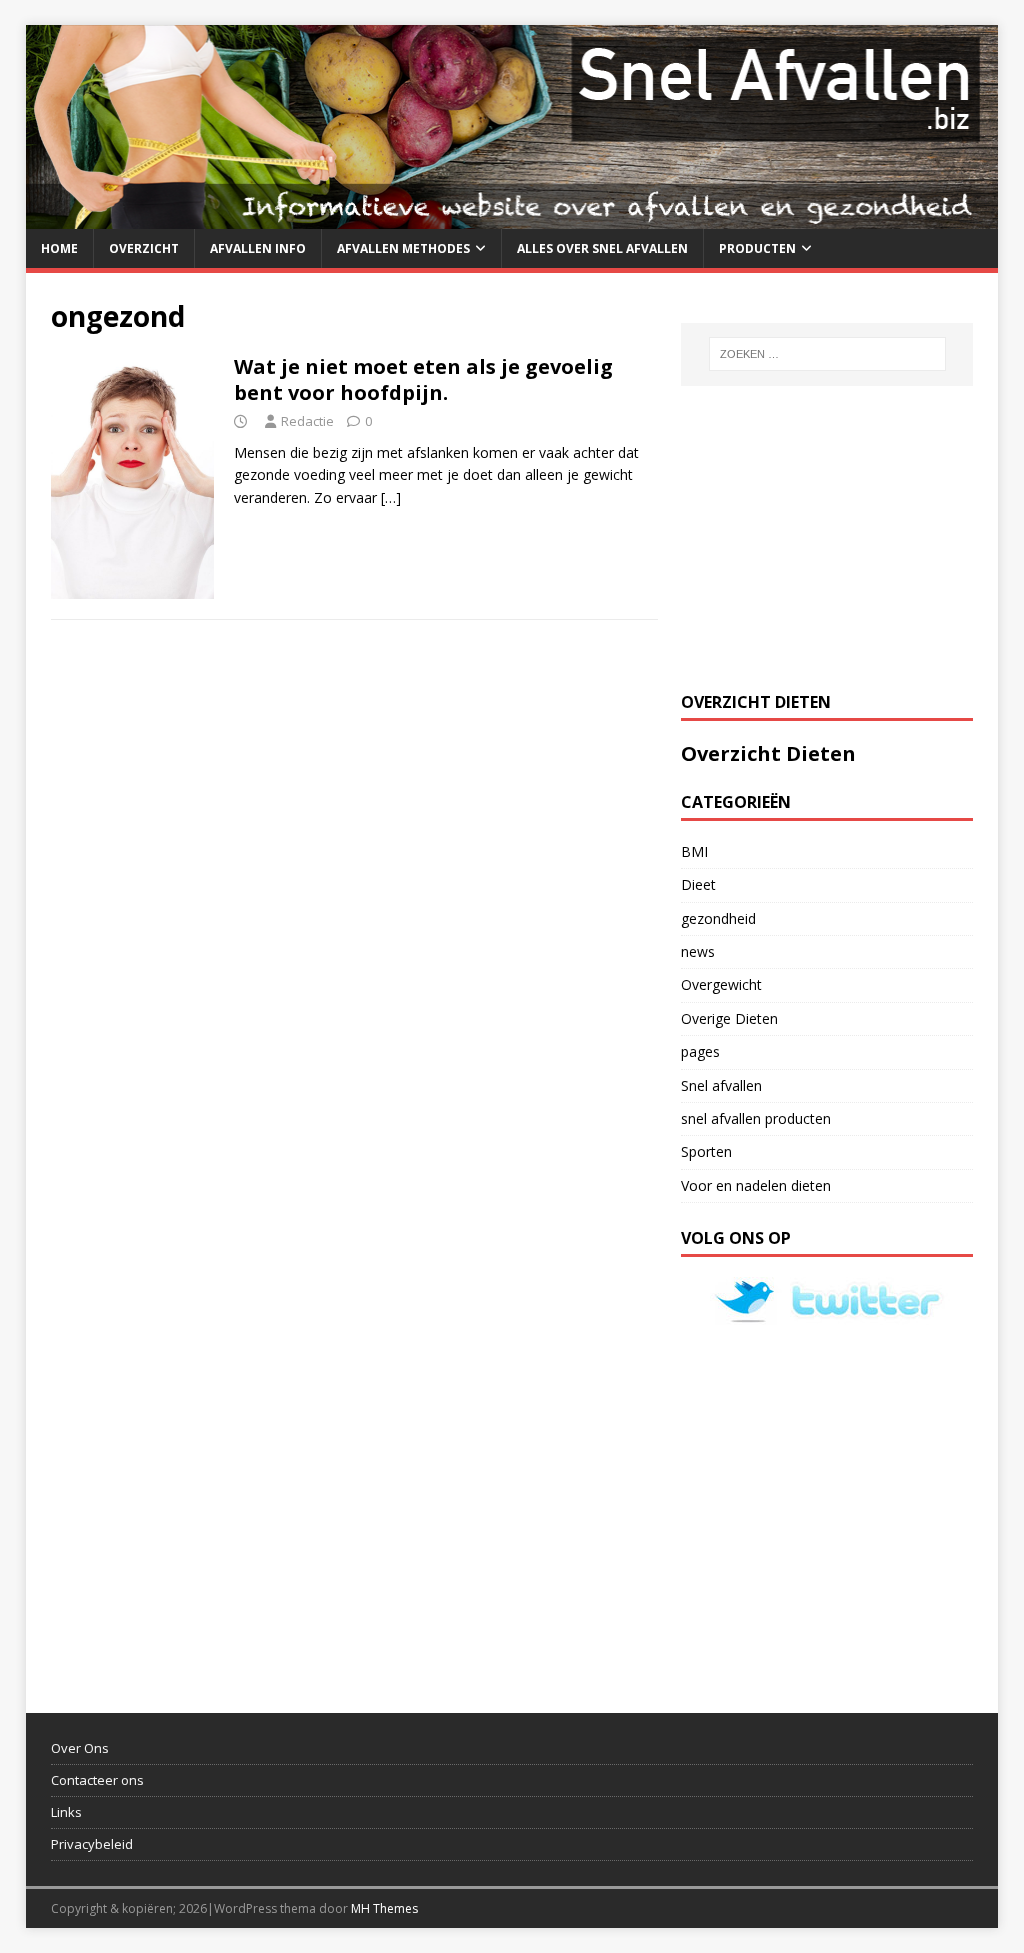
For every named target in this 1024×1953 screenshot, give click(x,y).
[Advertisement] (831, 536)
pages (700, 1051)
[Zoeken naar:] (827, 354)
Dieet (698, 884)
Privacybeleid (92, 1844)
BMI (694, 851)
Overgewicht (721, 984)
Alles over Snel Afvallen (602, 248)
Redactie (307, 421)
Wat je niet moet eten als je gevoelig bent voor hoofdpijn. (423, 379)
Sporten (706, 1151)
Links (66, 1812)
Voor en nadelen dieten (756, 1185)
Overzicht (144, 248)
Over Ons (80, 1748)
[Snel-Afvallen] (512, 216)
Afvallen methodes (403, 248)
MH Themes (384, 1908)
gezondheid (718, 918)
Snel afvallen (721, 1085)
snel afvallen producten (756, 1118)
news (698, 951)
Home (59, 248)
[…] (391, 497)
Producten (757, 248)
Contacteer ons (97, 1780)
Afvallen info (258, 248)
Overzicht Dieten (768, 753)
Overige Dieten (729, 1018)
